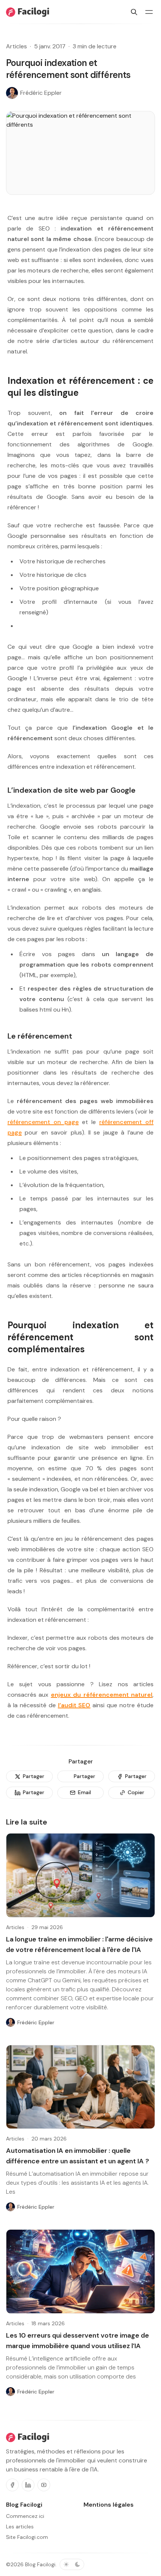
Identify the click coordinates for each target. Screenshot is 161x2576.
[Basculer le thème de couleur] (72, 2564)
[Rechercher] (134, 12)
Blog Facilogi (40, 2564)
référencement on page (43, 1122)
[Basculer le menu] (149, 12)
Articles (16, 46)
